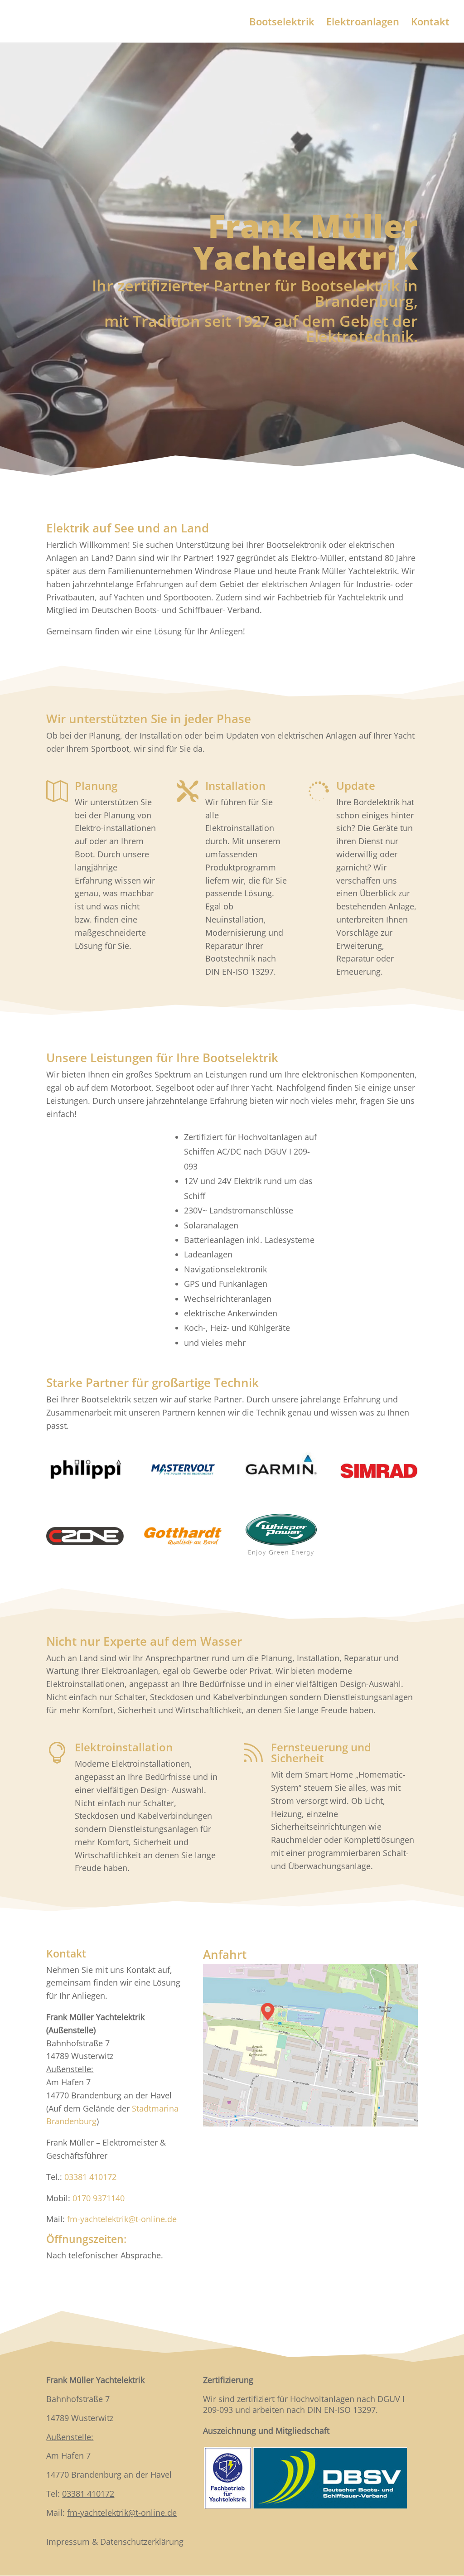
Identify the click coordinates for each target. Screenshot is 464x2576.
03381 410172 (90, 2177)
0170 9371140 (99, 2198)
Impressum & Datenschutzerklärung (115, 2542)
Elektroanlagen (363, 23)
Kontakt (430, 23)
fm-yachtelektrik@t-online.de (122, 2219)
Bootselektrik (282, 23)
